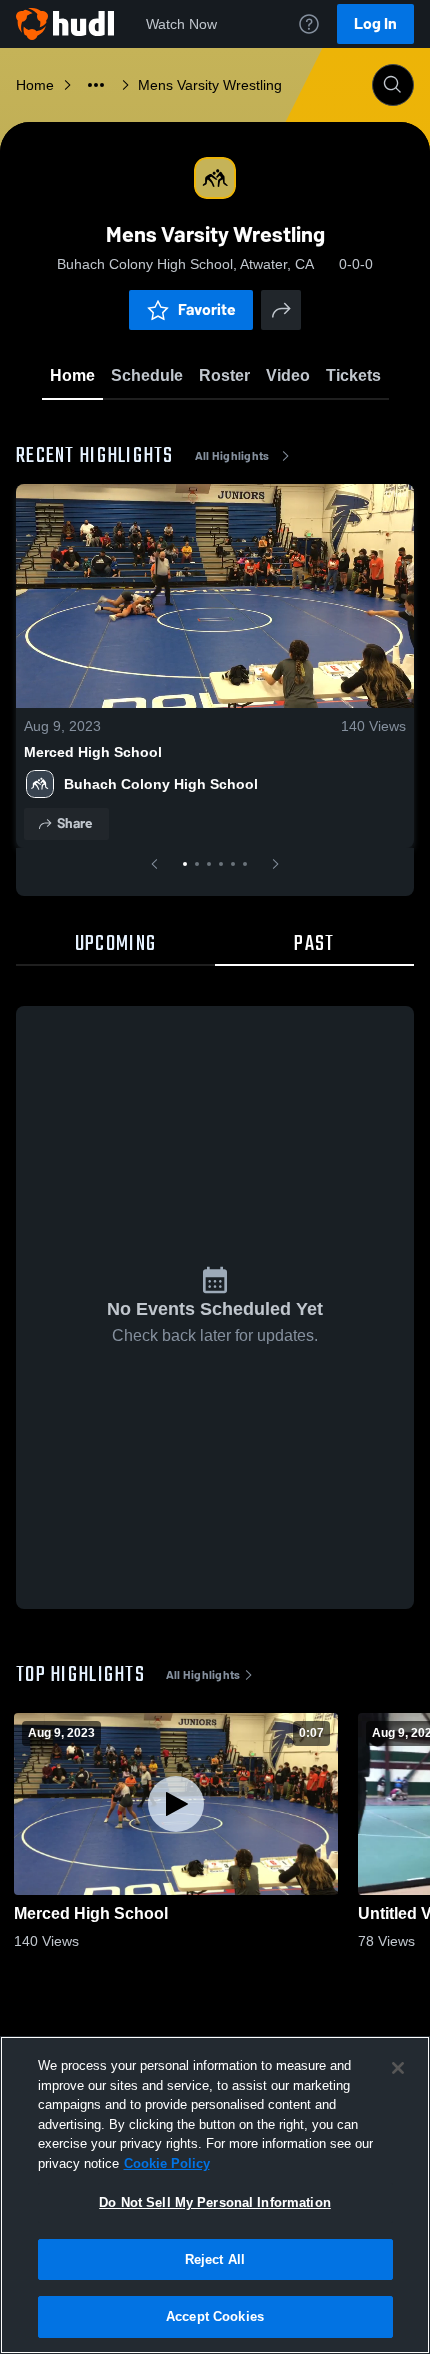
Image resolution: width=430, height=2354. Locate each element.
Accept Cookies (215, 2316)
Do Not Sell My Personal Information (215, 2202)
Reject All (215, 2259)
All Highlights (232, 456)
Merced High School (93, 752)
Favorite (207, 309)
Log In (375, 23)
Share (74, 823)
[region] (215, 2195)
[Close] (398, 2068)
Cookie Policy (167, 2163)
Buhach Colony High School (161, 784)
